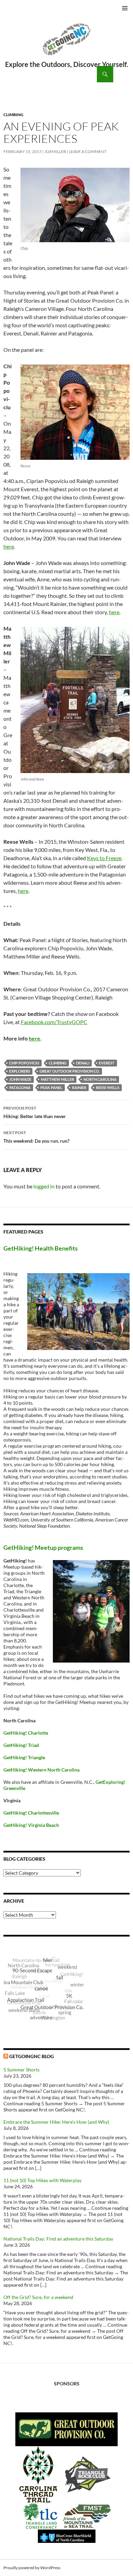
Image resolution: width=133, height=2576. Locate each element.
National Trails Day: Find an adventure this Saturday (58, 2239)
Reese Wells (108, 1087)
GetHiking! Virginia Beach (31, 1825)
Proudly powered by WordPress (32, 2568)
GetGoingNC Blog (32, 2056)
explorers (20, 1071)
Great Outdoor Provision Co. (70, 1071)
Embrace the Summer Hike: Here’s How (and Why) (56, 2122)
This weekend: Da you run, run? (37, 1137)
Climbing (13, 115)
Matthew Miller (57, 1079)
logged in (44, 1186)
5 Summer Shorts (21, 2070)
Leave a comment (88, 151)
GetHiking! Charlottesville (31, 1813)
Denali (83, 1063)
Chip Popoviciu (24, 1063)
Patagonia (20, 1087)
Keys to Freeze (104, 858)
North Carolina (100, 1079)
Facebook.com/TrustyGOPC (54, 1022)
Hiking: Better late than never (35, 1112)
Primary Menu (125, 8)
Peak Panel (51, 1087)
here (9, 546)
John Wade (20, 1079)
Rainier (79, 1087)
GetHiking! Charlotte (26, 1733)
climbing (58, 1063)
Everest (107, 1063)
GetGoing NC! (66, 44)
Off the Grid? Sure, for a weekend (38, 2297)
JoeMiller (55, 151)
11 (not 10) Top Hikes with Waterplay (42, 2180)
